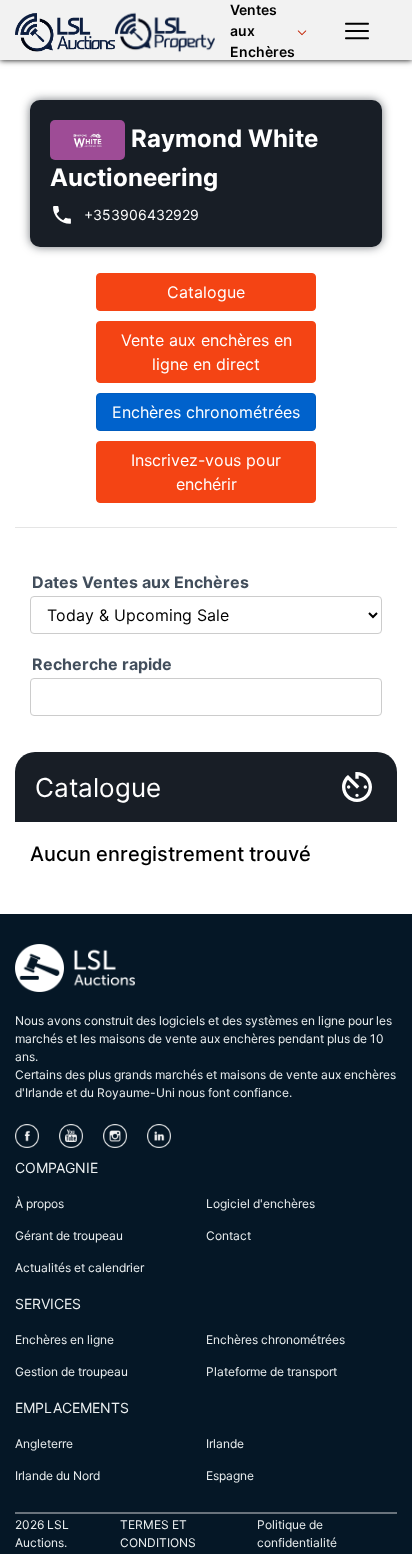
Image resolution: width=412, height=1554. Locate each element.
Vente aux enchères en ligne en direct (206, 352)
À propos (39, 1203)
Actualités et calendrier (79, 1267)
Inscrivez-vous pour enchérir (206, 472)
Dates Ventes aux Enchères (140, 582)
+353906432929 (141, 214)
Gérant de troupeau (69, 1235)
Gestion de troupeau (71, 1371)
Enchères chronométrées (206, 412)
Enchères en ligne (64, 1339)
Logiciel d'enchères (260, 1203)
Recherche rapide (102, 664)
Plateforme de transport (271, 1371)
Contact (228, 1235)
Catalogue (206, 292)
